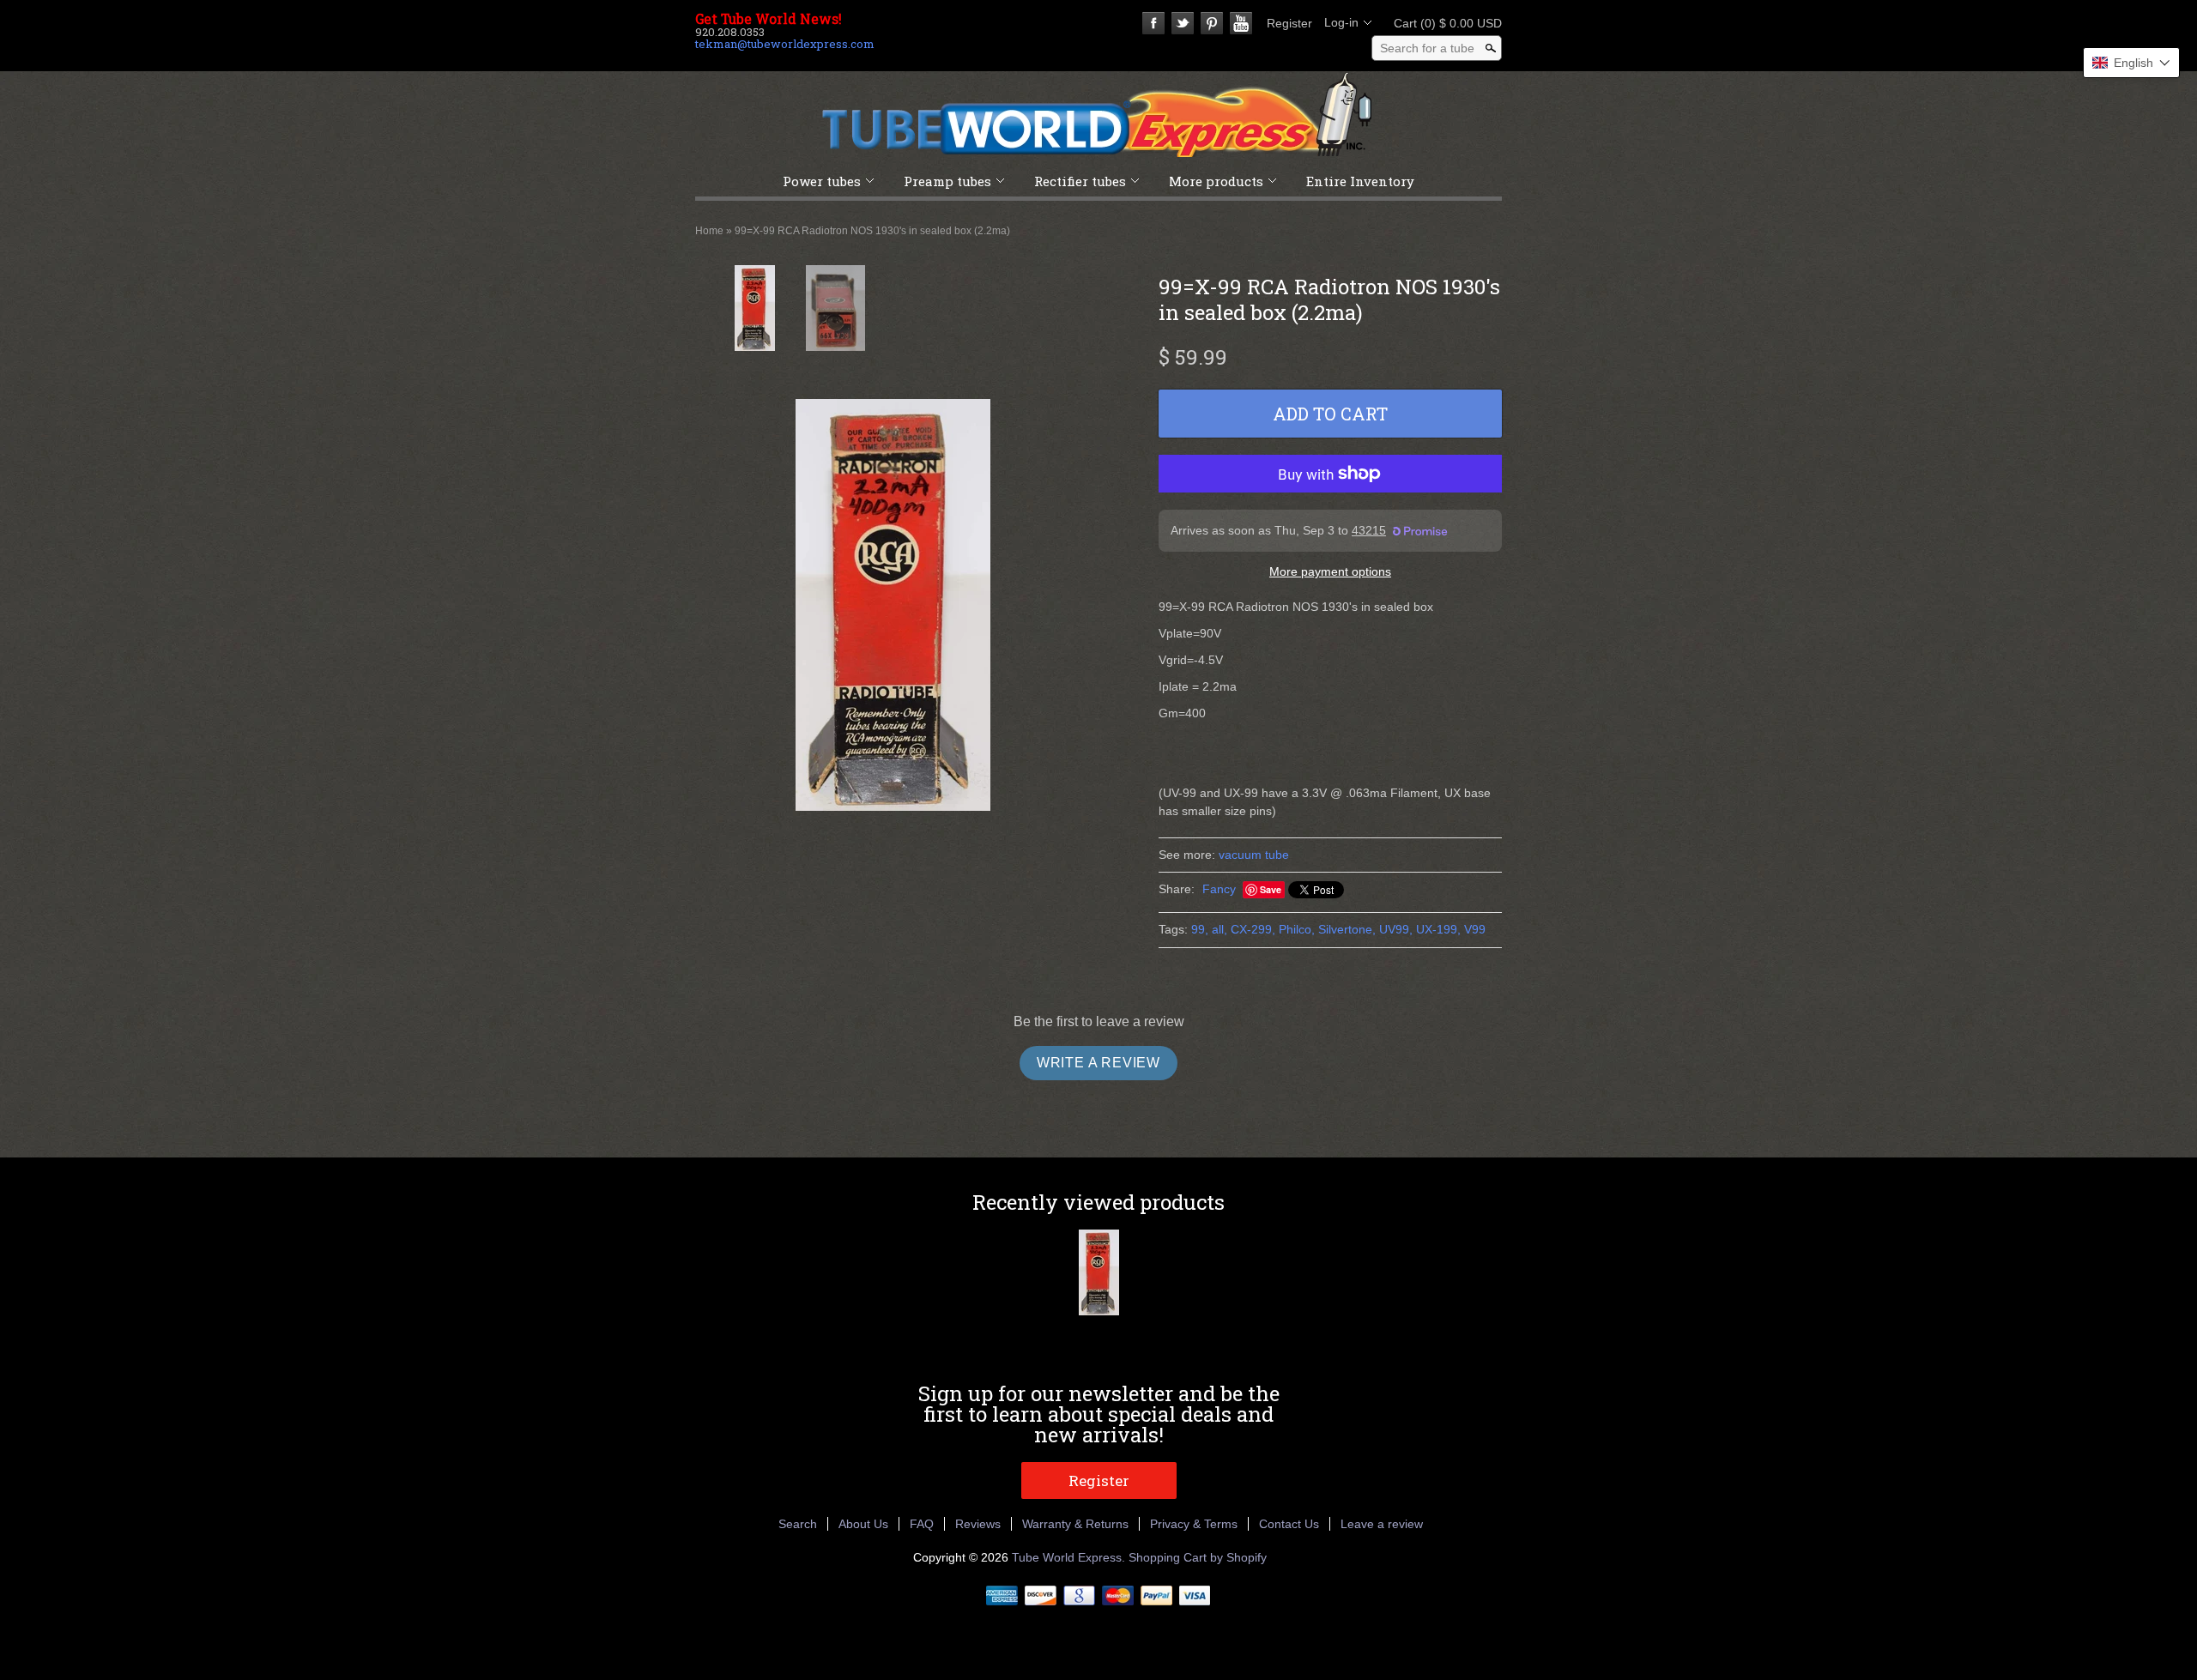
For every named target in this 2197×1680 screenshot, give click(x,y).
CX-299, (1253, 929)
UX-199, (1438, 929)
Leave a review (1382, 1524)
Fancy (1219, 889)
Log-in (1341, 22)
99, (1200, 929)
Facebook (1153, 23)
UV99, (1396, 929)
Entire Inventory (1360, 181)
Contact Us (1289, 1524)
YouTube (1241, 23)
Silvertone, (1347, 929)
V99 (1475, 929)
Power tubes (822, 181)
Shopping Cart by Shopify (1198, 1557)
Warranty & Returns (1075, 1524)
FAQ (922, 1524)
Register (1289, 23)
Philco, (1297, 929)
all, (1220, 929)
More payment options (1330, 571)
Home (709, 231)
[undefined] (893, 605)
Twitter (1183, 23)
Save (1271, 889)
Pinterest (1212, 23)
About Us (863, 1524)
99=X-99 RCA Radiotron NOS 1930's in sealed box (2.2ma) (872, 231)
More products (1216, 181)
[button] (2131, 63)
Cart (1443, 23)
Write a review (1098, 1063)
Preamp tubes (947, 181)
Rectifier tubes (1080, 181)
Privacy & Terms (1194, 1524)
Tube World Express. (1070, 1557)
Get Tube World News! (769, 19)
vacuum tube (1254, 855)
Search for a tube (1427, 48)
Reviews (978, 1524)
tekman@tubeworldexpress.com (785, 44)
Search (798, 1524)
